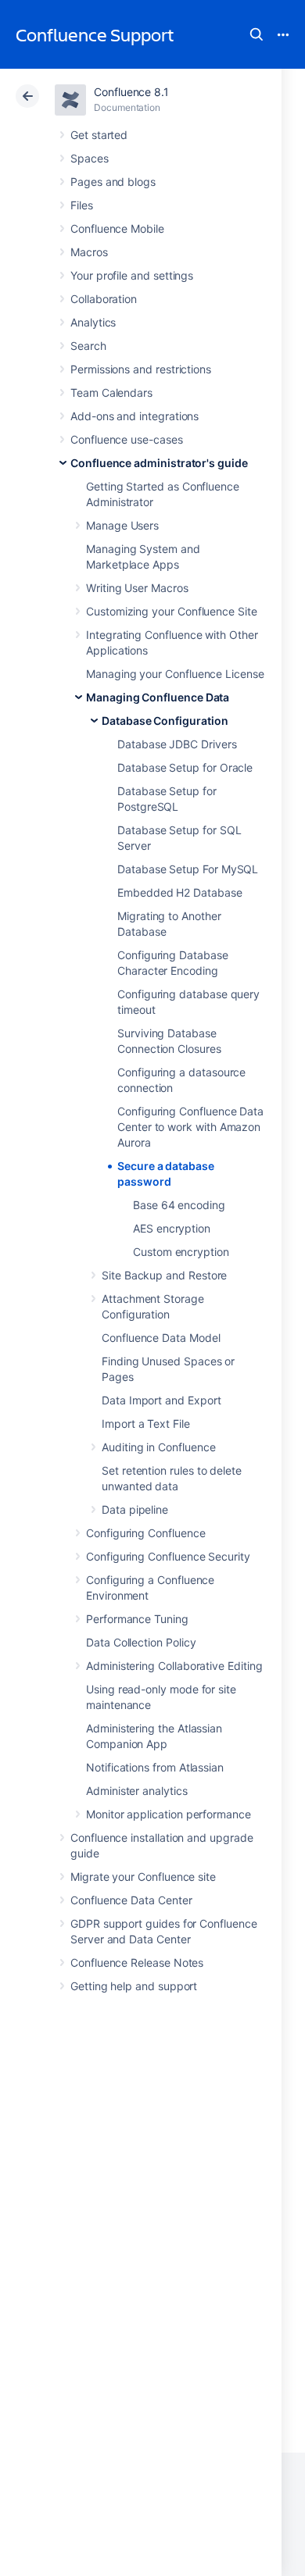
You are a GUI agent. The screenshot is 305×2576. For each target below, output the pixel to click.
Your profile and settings (132, 275)
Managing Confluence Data (158, 697)
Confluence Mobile (117, 228)
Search (257, 34)
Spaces (90, 158)
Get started (99, 135)
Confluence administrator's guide (159, 463)
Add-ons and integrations (135, 416)
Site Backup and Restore (164, 1275)
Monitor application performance (169, 1814)
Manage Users (122, 525)
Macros (89, 252)
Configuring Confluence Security (168, 1556)
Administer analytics (137, 1791)
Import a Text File (146, 1424)
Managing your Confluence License (175, 674)
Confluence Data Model (161, 1338)
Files (82, 205)
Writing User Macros (137, 588)
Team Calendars (111, 392)
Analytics (93, 322)
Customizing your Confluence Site (172, 611)
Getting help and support (134, 1986)
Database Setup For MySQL (188, 869)
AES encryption (172, 1228)
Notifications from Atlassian (155, 1767)
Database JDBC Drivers (177, 744)
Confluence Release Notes (137, 1962)
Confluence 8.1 (131, 92)
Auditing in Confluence (158, 1447)
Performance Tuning (137, 1619)
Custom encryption (181, 1252)
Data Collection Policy (141, 1642)
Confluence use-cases (127, 439)
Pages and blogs (113, 182)
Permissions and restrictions (141, 369)
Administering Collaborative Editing (174, 1666)
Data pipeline (135, 1509)
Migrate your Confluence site (143, 1877)
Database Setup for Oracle (185, 767)
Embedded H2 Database (180, 892)
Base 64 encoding (179, 1205)
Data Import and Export (161, 1400)
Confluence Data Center (131, 1900)
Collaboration (104, 299)
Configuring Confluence (145, 1533)
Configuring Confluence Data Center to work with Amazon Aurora (190, 1127)
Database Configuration (165, 721)
